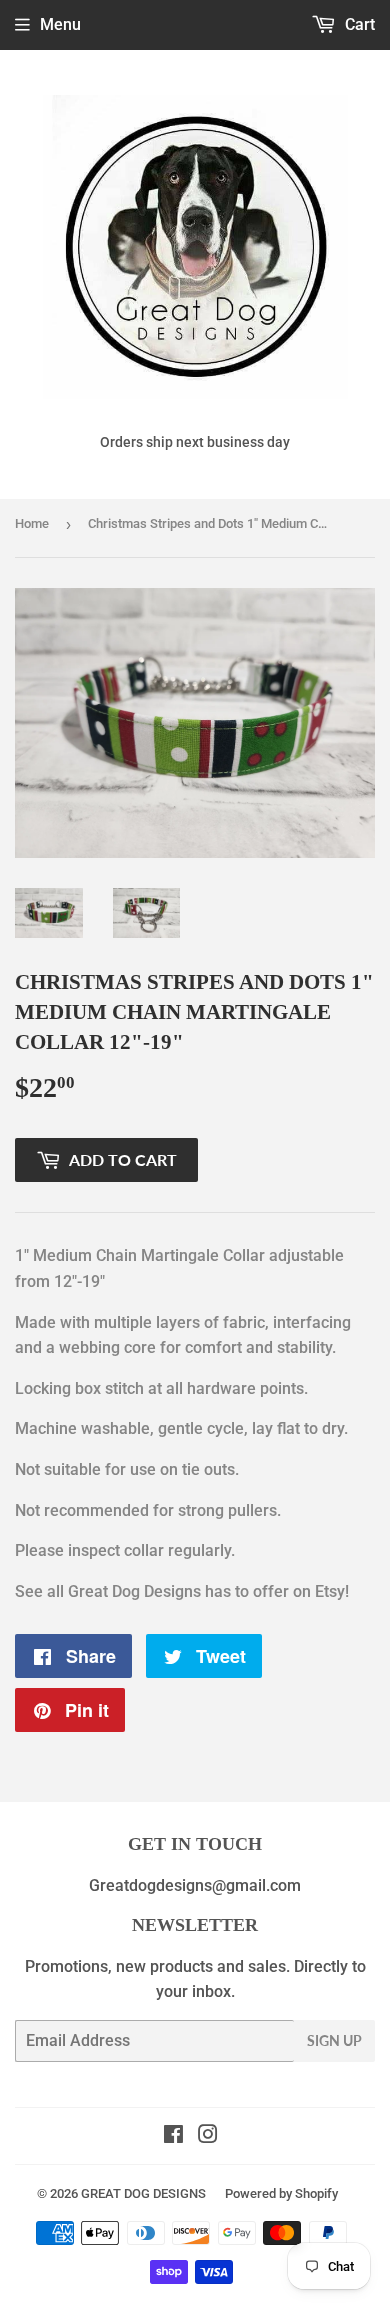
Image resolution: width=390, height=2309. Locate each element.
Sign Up (334, 2040)
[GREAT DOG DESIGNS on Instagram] (208, 2136)
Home (32, 523)
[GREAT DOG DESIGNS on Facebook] (173, 2136)
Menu (60, 24)
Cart (358, 24)
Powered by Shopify (281, 2193)
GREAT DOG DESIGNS (143, 2193)
